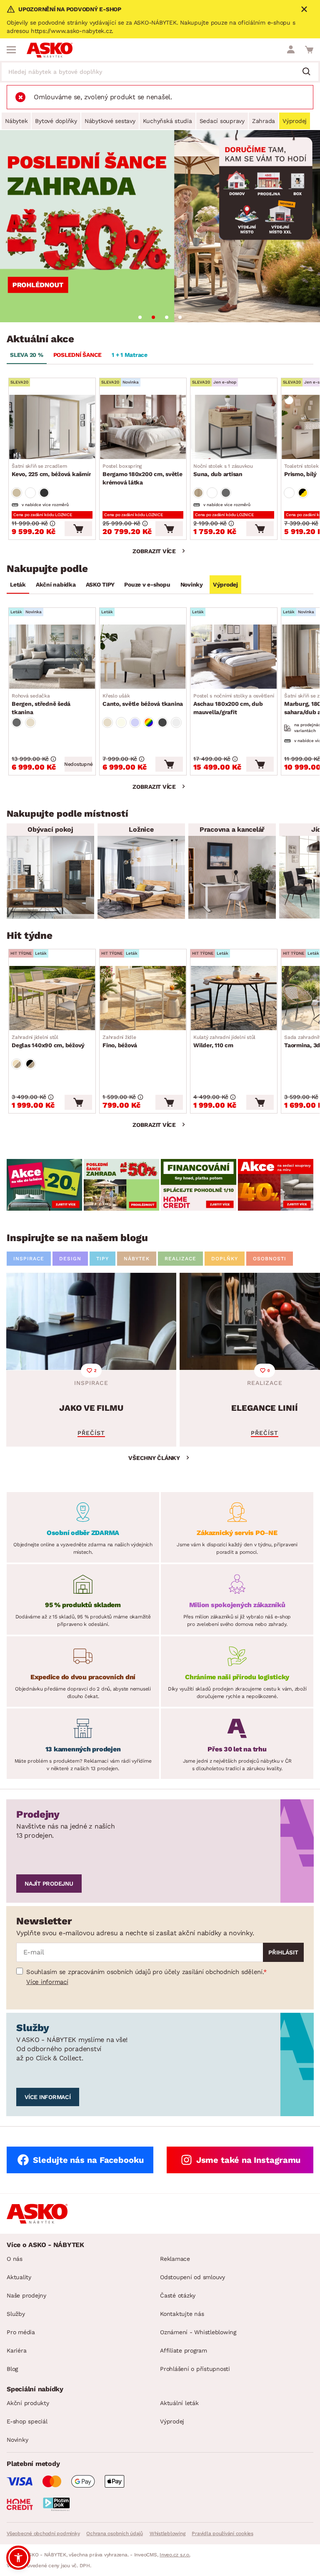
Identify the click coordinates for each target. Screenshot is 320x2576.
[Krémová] (121, 722)
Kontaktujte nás (182, 2314)
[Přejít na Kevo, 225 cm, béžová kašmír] (52, 427)
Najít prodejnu (49, 1884)
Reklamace (175, 2259)
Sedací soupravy (222, 121)
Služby (16, 2314)
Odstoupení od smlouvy (192, 2277)
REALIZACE (180, 1259)
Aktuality (19, 2277)
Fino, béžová (120, 1041)
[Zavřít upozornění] (304, 9)
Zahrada (264, 121)
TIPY (102, 1259)
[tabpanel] (160, 226)
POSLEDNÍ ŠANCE (78, 355)
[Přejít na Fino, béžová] (143, 998)
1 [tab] (140, 317)
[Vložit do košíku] (78, 529)
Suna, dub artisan (223, 470)
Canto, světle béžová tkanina (143, 700)
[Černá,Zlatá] (303, 493)
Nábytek (16, 121)
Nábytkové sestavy (110, 121)
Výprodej (295, 121)
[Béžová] (17, 493)
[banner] (44, 1185)
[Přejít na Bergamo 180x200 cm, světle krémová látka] (143, 427)
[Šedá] (44, 493)
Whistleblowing (167, 2533)
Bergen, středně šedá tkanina (41, 704)
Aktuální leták (179, 2403)
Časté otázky (178, 2295)
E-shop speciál (27, 2421)
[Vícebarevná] (149, 722)
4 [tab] (180, 317)
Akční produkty (28, 2403)
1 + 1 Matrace (130, 355)
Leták (18, 584)
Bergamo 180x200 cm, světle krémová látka (142, 474)
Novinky (192, 584)
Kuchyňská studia (167, 121)
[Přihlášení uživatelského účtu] (291, 50)
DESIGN (70, 1259)
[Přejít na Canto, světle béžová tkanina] (143, 657)
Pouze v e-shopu (147, 584)
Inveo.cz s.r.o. (175, 2555)
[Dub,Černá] (30, 1064)
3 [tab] (167, 317)
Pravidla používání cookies (222, 2533)
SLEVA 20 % (27, 355)
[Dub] (198, 493)
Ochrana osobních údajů (115, 2533)
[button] (18, 2558)
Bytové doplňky (56, 121)
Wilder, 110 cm (224, 1041)
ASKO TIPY (100, 584)
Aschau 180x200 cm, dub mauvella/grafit (236, 704)
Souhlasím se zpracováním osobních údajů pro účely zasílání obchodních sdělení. (145, 1972)
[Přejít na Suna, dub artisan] (234, 427)
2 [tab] (153, 317)
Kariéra (16, 2350)
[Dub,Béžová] (17, 1064)
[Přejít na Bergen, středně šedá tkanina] (52, 657)
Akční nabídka (56, 584)
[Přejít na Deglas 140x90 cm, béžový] (52, 998)
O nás (15, 2259)
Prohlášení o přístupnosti (195, 2369)
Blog (12, 2369)
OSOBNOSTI (270, 1259)
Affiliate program (184, 2350)
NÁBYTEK (137, 1259)
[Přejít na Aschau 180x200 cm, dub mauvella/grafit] (234, 657)
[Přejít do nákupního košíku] (309, 50)
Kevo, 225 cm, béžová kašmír (51, 470)
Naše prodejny (26, 2295)
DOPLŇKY (225, 1259)
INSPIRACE (29, 1259)
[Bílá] (30, 493)
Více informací (47, 1982)
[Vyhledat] (310, 72)
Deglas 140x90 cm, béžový (48, 1041)
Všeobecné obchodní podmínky (43, 2533)
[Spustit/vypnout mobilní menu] (11, 50)
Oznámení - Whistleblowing (198, 2332)
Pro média (21, 2332)
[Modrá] (135, 722)
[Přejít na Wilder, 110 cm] (234, 998)
